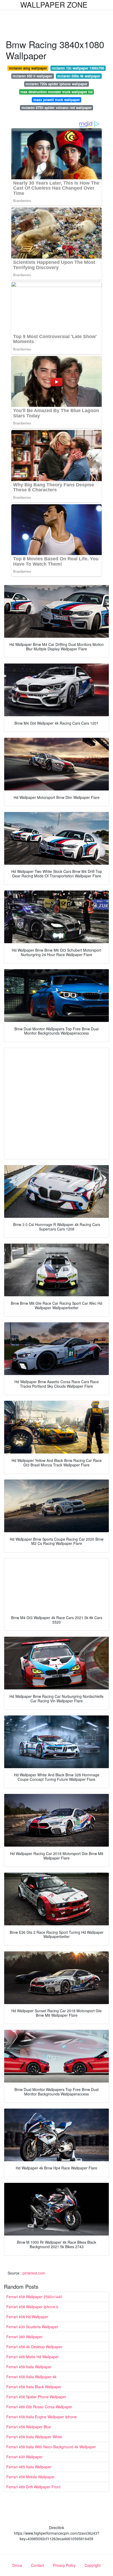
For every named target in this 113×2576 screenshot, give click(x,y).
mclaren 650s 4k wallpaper (79, 76)
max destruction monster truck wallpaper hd (56, 92)
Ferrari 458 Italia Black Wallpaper (34, 2387)
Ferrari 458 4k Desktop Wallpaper (34, 2347)
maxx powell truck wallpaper (57, 100)
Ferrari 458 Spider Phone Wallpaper (36, 2397)
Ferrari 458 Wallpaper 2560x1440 (34, 2297)
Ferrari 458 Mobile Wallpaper (30, 2477)
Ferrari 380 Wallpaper (24, 2337)
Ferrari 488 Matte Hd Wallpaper (33, 2357)
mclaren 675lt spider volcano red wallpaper (57, 108)
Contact (37, 2565)
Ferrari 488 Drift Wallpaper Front (33, 2487)
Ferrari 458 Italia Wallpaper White (34, 2437)
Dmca (17, 2565)
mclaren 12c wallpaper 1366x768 (78, 68)
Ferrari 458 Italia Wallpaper (29, 2367)
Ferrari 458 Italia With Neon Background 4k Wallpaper (51, 2447)
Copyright (93, 2565)
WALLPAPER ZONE (54, 4)
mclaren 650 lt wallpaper (32, 76)
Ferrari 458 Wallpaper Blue (29, 2427)
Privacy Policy (64, 2565)
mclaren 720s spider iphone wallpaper (56, 84)
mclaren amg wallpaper (28, 68)
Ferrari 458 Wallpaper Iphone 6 (32, 2307)
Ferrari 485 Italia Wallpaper (29, 2467)
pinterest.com (34, 2273)
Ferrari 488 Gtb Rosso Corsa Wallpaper (39, 2407)
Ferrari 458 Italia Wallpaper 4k (31, 2377)
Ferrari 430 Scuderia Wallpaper (32, 2327)
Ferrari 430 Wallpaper (24, 2457)
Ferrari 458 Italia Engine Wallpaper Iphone (42, 2417)
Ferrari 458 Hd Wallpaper (27, 2317)
